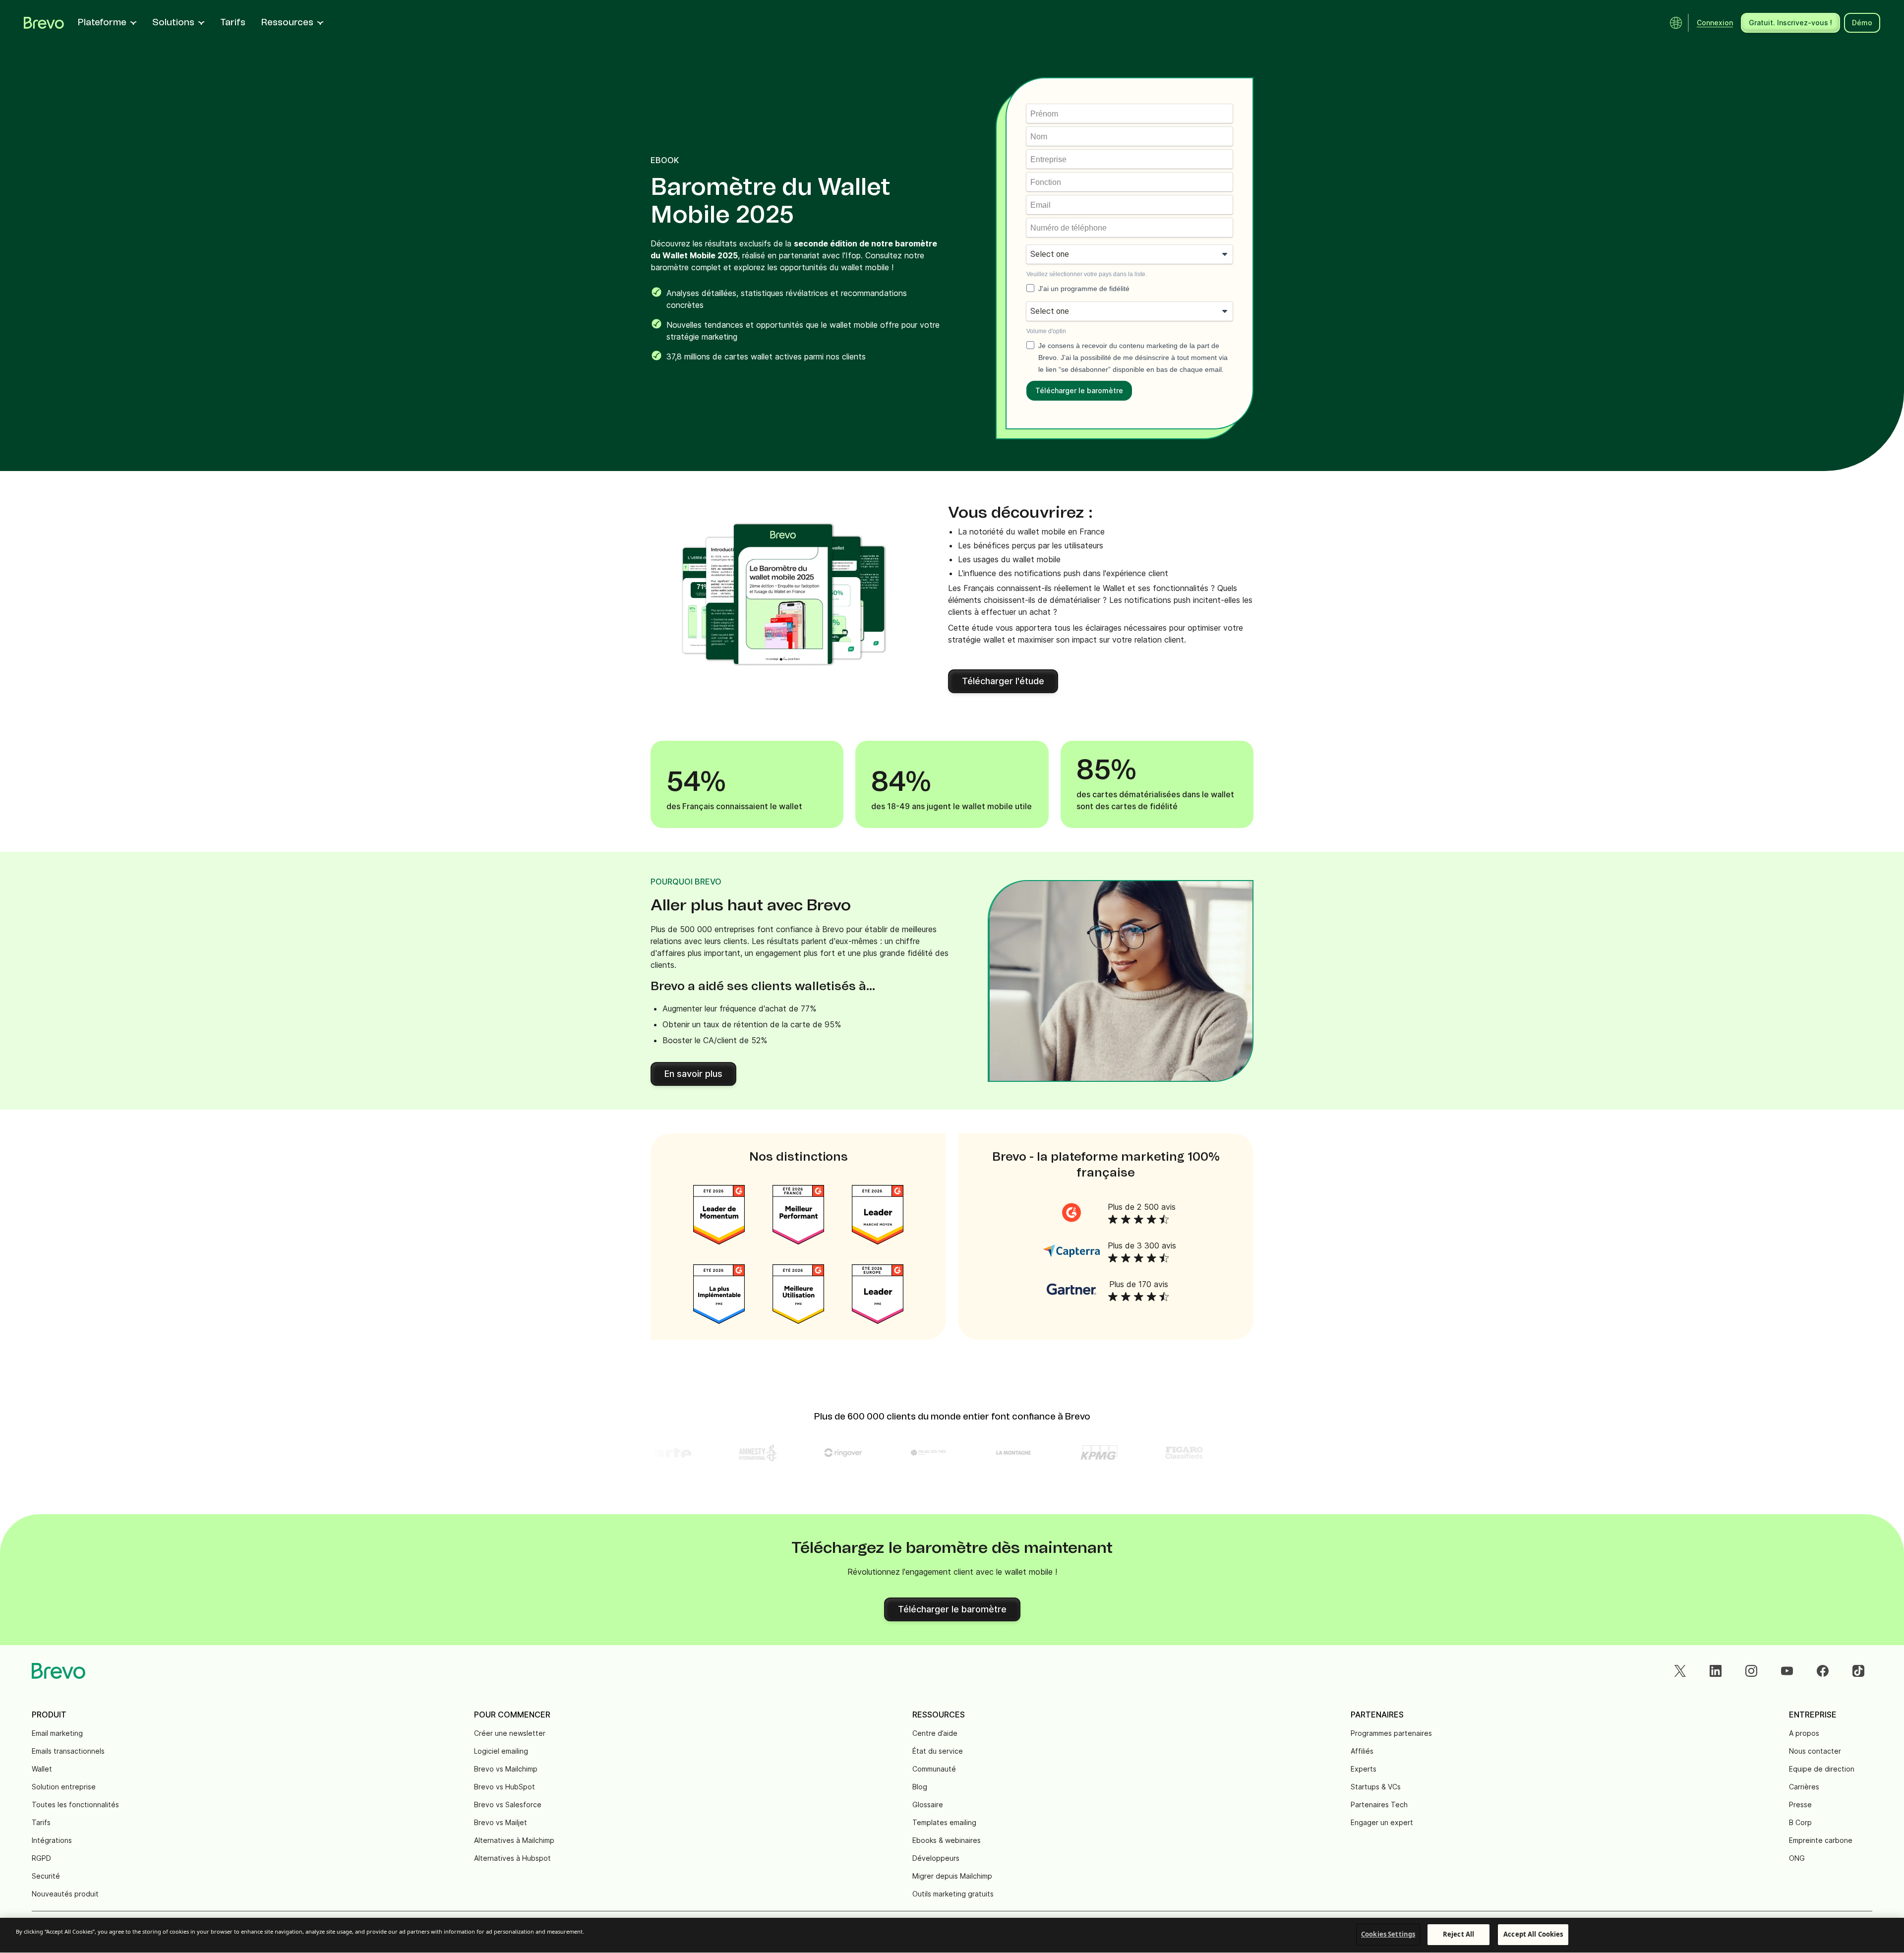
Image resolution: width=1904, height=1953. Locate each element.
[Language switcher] (1676, 23)
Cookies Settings (1388, 1934)
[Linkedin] (1716, 1671)
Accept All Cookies (1533, 1934)
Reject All (1458, 1934)
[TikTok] (1858, 1671)
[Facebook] (1823, 1671)
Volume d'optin (1046, 331)
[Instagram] (1751, 1671)
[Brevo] (44, 23)
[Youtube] (1787, 1671)
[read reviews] (1071, 1212)
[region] (952, 1935)
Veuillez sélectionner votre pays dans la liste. (1087, 274)
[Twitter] (1680, 1671)
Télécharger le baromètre (1079, 390)
